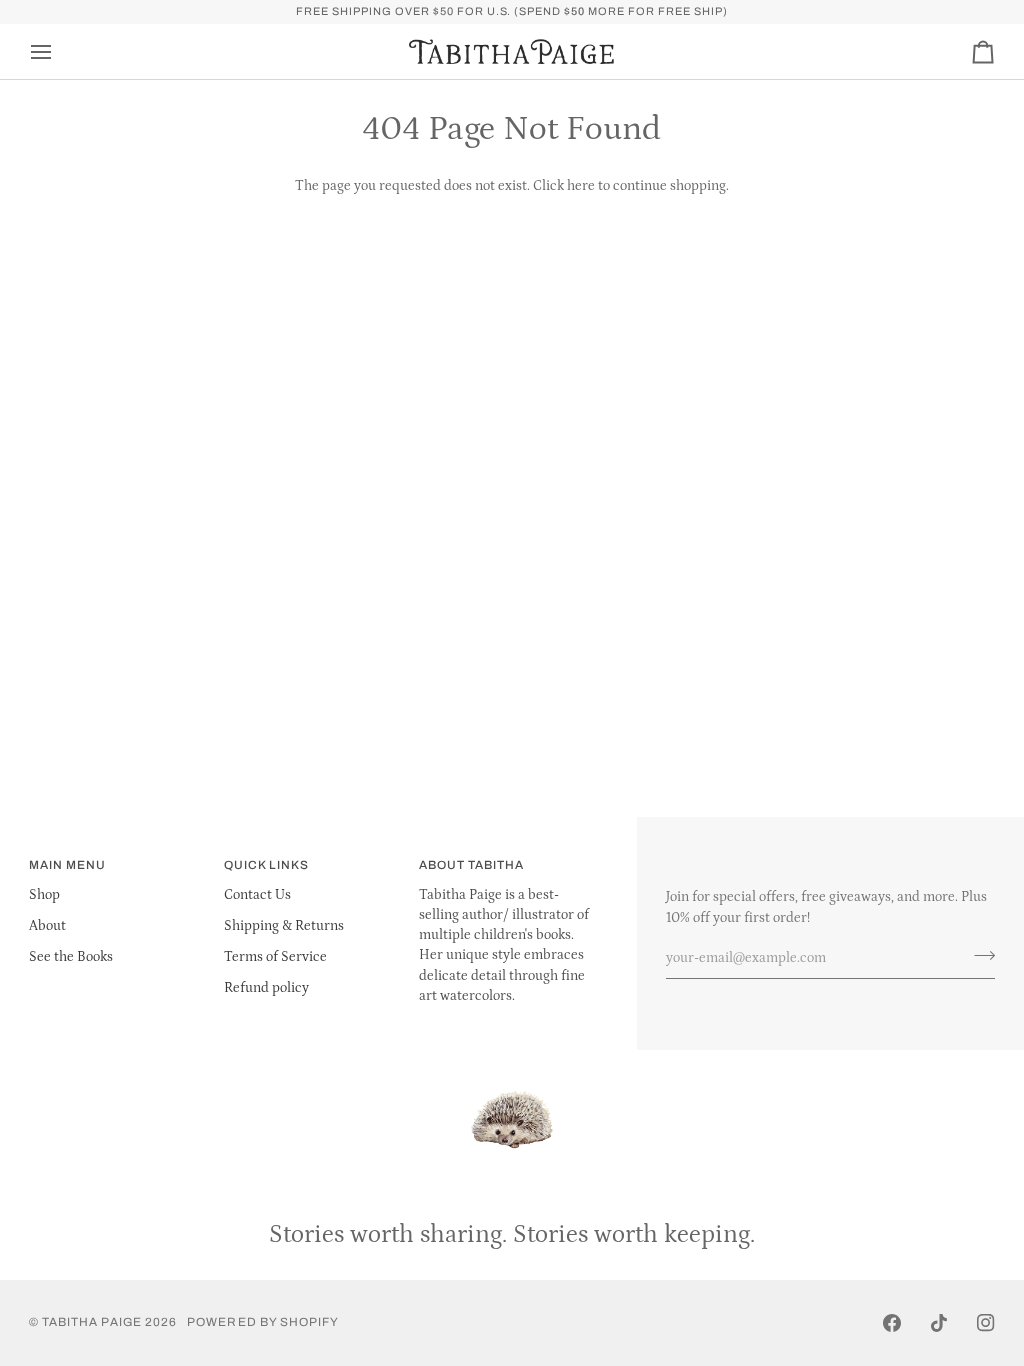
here (581, 186)
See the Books (71, 957)
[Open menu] (59, 51)
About (47, 926)
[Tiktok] (939, 1323)
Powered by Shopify (263, 1322)
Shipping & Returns (284, 926)
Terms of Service (275, 957)
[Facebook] (892, 1323)
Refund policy (266, 988)
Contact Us (257, 895)
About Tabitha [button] (472, 865)
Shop (44, 895)
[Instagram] (986, 1323)
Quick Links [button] (267, 865)
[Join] (978, 956)
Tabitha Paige (92, 1322)
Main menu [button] (68, 865)
